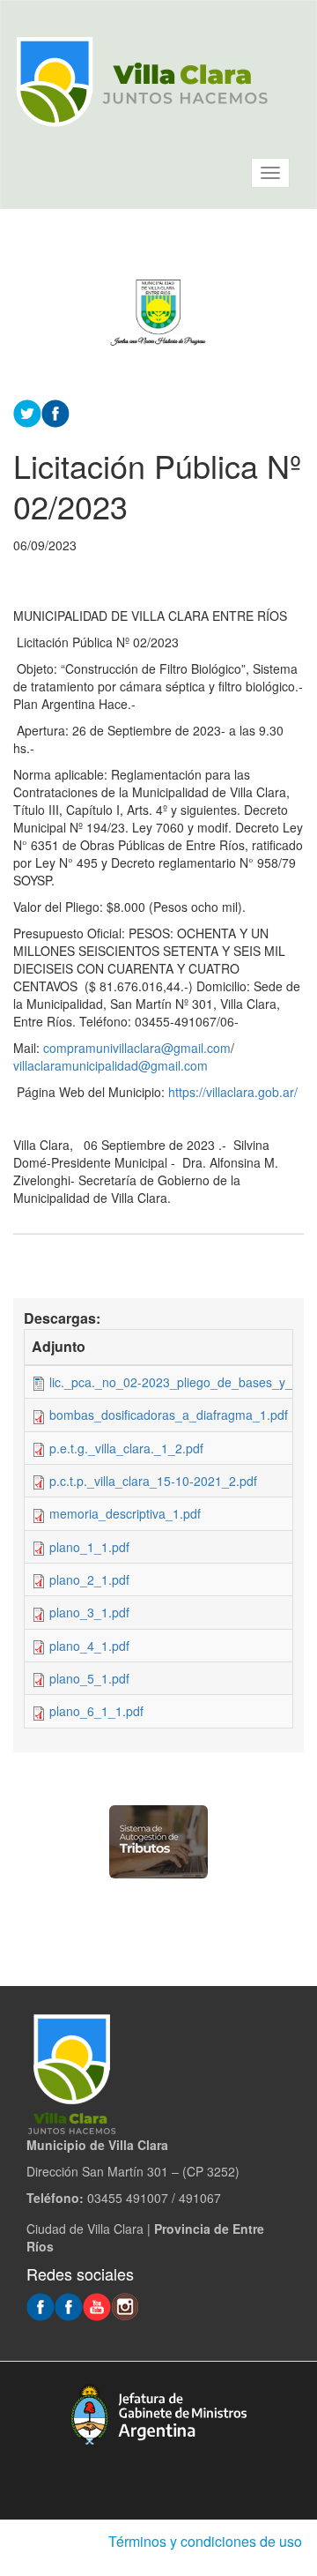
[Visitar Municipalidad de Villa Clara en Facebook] (41, 2305)
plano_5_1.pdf (89, 1678)
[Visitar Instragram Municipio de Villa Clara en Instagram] (125, 2305)
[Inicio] (142, 82)
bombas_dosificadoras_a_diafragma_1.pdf (169, 1415)
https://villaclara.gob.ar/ (233, 1092)
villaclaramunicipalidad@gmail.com (111, 1065)
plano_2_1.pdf (89, 1579)
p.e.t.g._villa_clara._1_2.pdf (126, 1448)
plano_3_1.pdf (89, 1612)
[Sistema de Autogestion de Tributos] (158, 1842)
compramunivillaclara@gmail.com (137, 1048)
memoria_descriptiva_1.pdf (125, 1513)
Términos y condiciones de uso (205, 2541)
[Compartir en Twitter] (27, 411)
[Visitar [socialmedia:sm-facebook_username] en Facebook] (55, 411)
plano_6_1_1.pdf (96, 1711)
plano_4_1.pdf (89, 1646)
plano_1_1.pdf (89, 1547)
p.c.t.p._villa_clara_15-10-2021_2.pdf (153, 1481)
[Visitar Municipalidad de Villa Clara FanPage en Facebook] (69, 2305)
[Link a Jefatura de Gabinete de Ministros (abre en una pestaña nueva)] (158, 2414)
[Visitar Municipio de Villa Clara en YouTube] (97, 2305)
